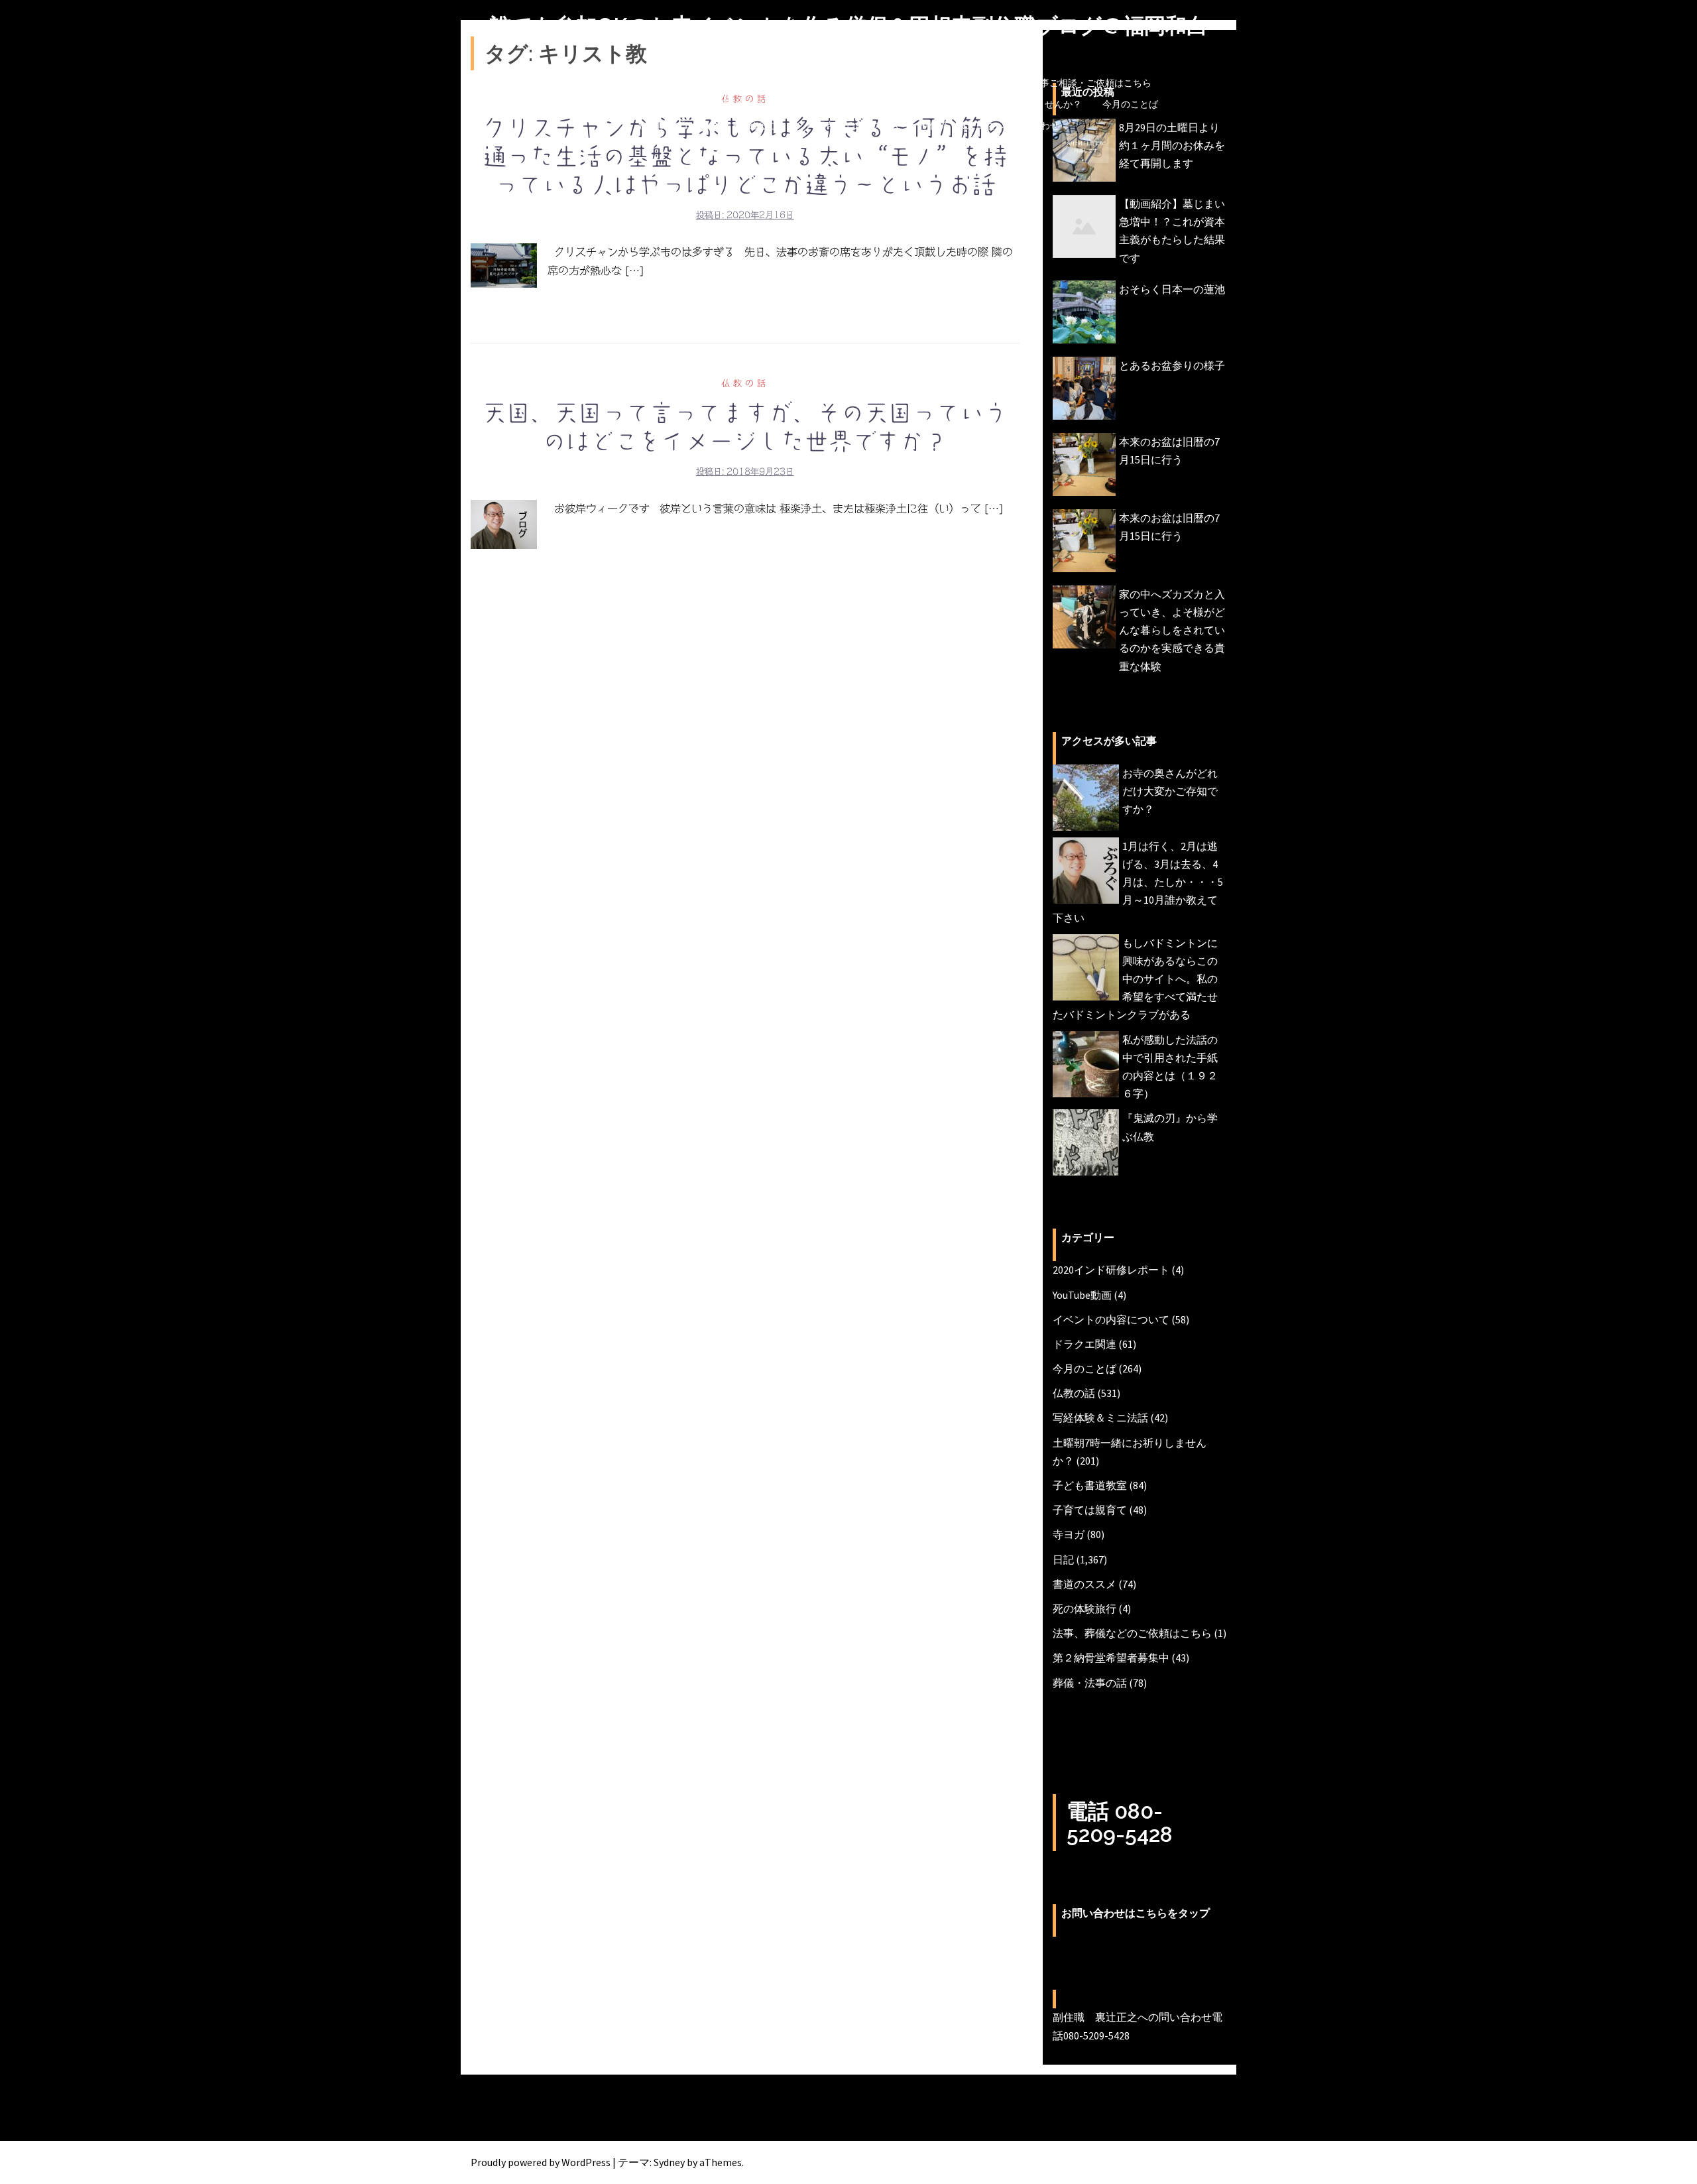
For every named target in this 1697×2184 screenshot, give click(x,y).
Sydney (669, 2162)
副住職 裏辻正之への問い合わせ (990, 125)
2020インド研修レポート (1111, 1270)
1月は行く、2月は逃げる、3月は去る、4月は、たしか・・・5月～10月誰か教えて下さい (1138, 882)
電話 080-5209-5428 (1120, 1823)
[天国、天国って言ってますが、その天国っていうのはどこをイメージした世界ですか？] (504, 524)
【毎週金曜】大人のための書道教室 (754, 104)
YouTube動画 (1082, 1295)
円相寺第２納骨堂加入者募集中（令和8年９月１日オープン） (808, 83)
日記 (1063, 1559)
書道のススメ (1084, 1584)
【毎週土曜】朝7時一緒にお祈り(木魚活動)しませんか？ (966, 104)
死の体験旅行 (1084, 1608)
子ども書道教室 (1090, 1485)
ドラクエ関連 (1084, 1344)
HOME (560, 83)
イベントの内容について (1111, 1319)
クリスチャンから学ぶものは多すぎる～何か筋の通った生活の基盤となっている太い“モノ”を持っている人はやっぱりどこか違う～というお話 (745, 156)
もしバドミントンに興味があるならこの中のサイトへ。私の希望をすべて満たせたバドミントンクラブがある (1135, 979)
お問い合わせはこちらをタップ (1136, 1913)
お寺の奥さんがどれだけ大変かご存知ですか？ (1170, 791)
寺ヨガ (1069, 1534)
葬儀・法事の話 (1090, 1683)
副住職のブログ (626, 83)
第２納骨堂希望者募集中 (1111, 1658)
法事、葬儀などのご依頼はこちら (1132, 1633)
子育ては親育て (1090, 1510)
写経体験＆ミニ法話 (1100, 1418)
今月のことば (1130, 104)
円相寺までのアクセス (853, 125)
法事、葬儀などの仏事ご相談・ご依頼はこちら (1054, 83)
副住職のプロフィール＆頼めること (712, 125)
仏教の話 (745, 384)
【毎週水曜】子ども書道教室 (599, 104)
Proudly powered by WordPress (541, 2162)
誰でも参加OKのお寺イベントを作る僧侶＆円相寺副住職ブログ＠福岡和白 (849, 26)
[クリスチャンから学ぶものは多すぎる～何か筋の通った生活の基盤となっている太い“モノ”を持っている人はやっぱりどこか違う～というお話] (504, 265)
